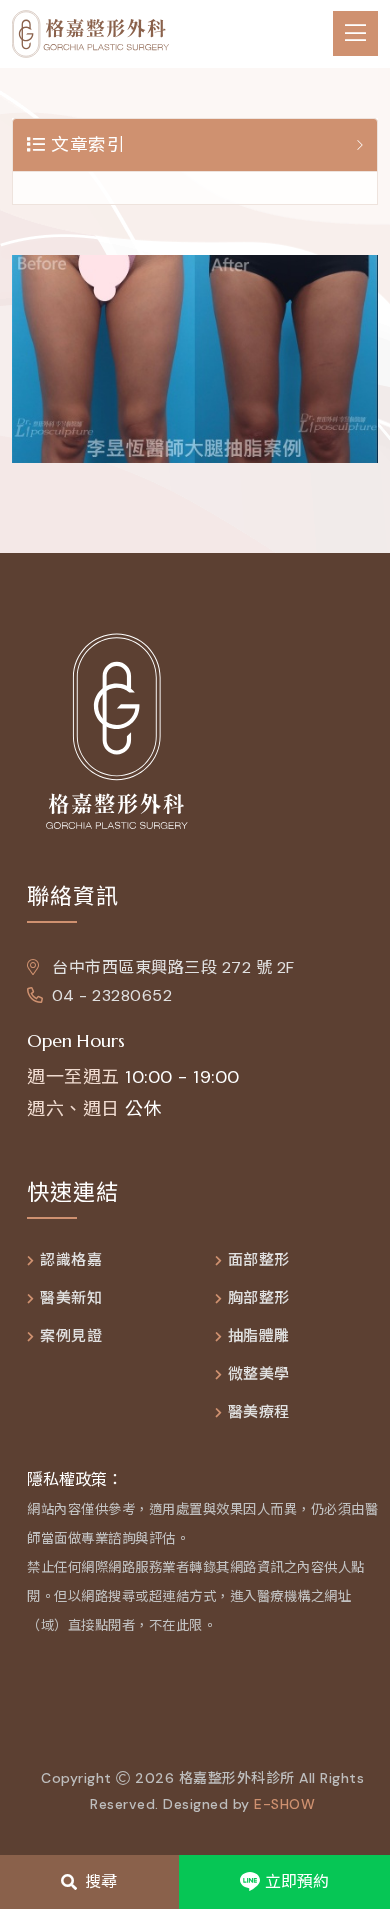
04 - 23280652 (112, 995)
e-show (284, 1804)
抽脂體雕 (259, 1336)
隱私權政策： (75, 1479)
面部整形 (259, 1260)
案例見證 (71, 1336)
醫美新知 (71, 1298)
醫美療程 (259, 1412)
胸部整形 (259, 1298)
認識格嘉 (71, 1260)
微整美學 (259, 1374)
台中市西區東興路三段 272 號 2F (171, 967)
